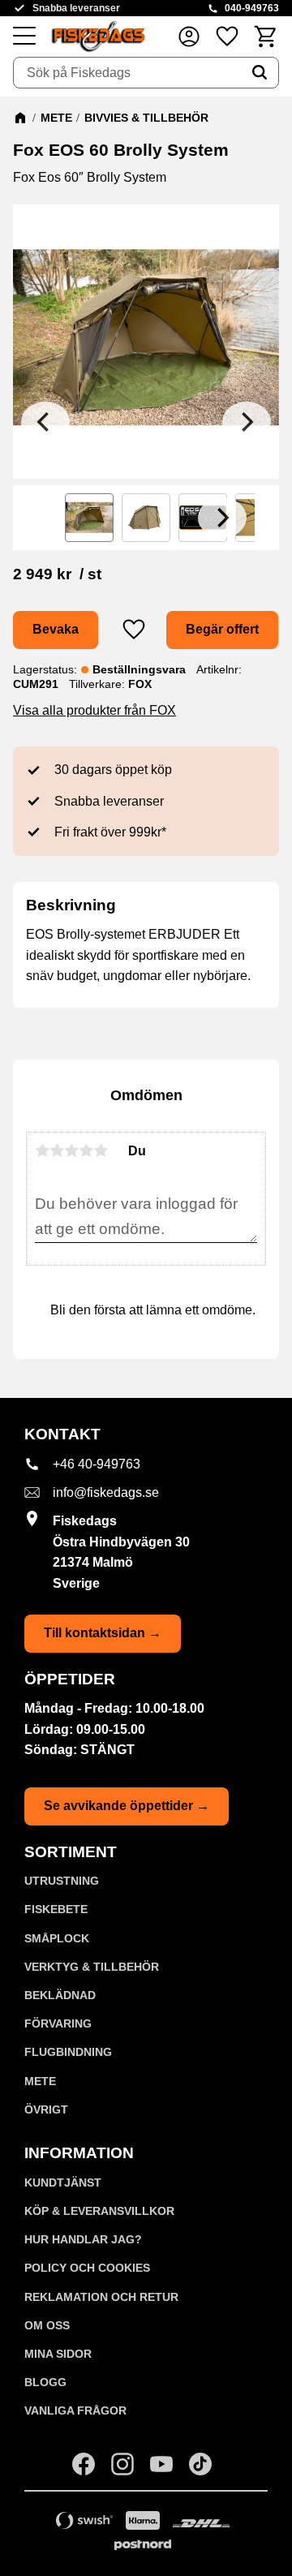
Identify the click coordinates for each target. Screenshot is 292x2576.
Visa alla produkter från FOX (94, 710)
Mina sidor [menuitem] (58, 2354)
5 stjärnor (101, 1150)
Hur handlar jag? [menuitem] (83, 2239)
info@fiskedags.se (106, 1492)
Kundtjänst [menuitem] (63, 2183)
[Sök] (260, 73)
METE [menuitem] (40, 2081)
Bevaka (56, 629)
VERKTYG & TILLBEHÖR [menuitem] (92, 1967)
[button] (24, 37)
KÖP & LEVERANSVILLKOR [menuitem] (99, 2211)
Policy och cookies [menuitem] (87, 2268)
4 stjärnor (86, 1150)
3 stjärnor (71, 1150)
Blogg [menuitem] (45, 2382)
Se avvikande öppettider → (127, 1806)
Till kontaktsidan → (103, 1633)
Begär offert (222, 629)
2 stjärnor (57, 1150)
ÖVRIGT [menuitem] (46, 2109)
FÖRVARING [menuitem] (58, 2023)
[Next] (247, 422)
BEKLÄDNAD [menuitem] (60, 1995)
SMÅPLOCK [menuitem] (57, 1938)
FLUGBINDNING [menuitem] (68, 2052)
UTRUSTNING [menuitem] (62, 1881)
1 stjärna (42, 1150)
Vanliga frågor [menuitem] (75, 2410)
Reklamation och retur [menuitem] (101, 2297)
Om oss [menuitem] (47, 2325)
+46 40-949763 (97, 1464)
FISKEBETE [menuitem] (56, 1909)
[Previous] (45, 422)
